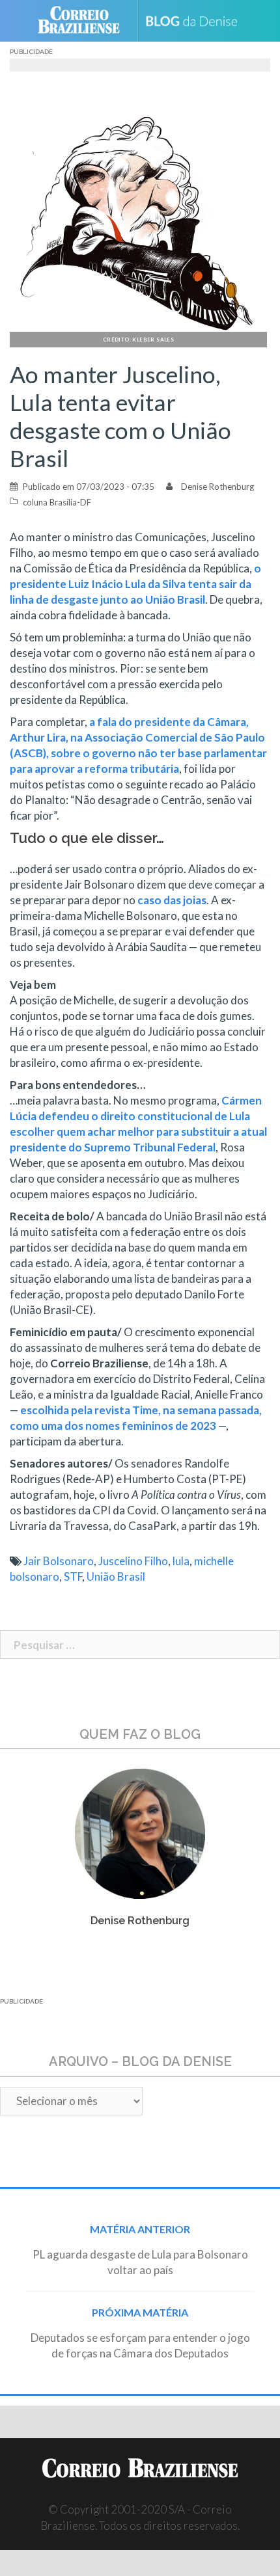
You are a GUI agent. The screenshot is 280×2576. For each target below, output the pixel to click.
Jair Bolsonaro (59, 1561)
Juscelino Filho (133, 1561)
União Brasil (116, 1576)
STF (73, 1576)
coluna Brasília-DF (57, 502)
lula (181, 1561)
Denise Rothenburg (217, 487)
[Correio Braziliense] (84, 21)
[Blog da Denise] (196, 20)
